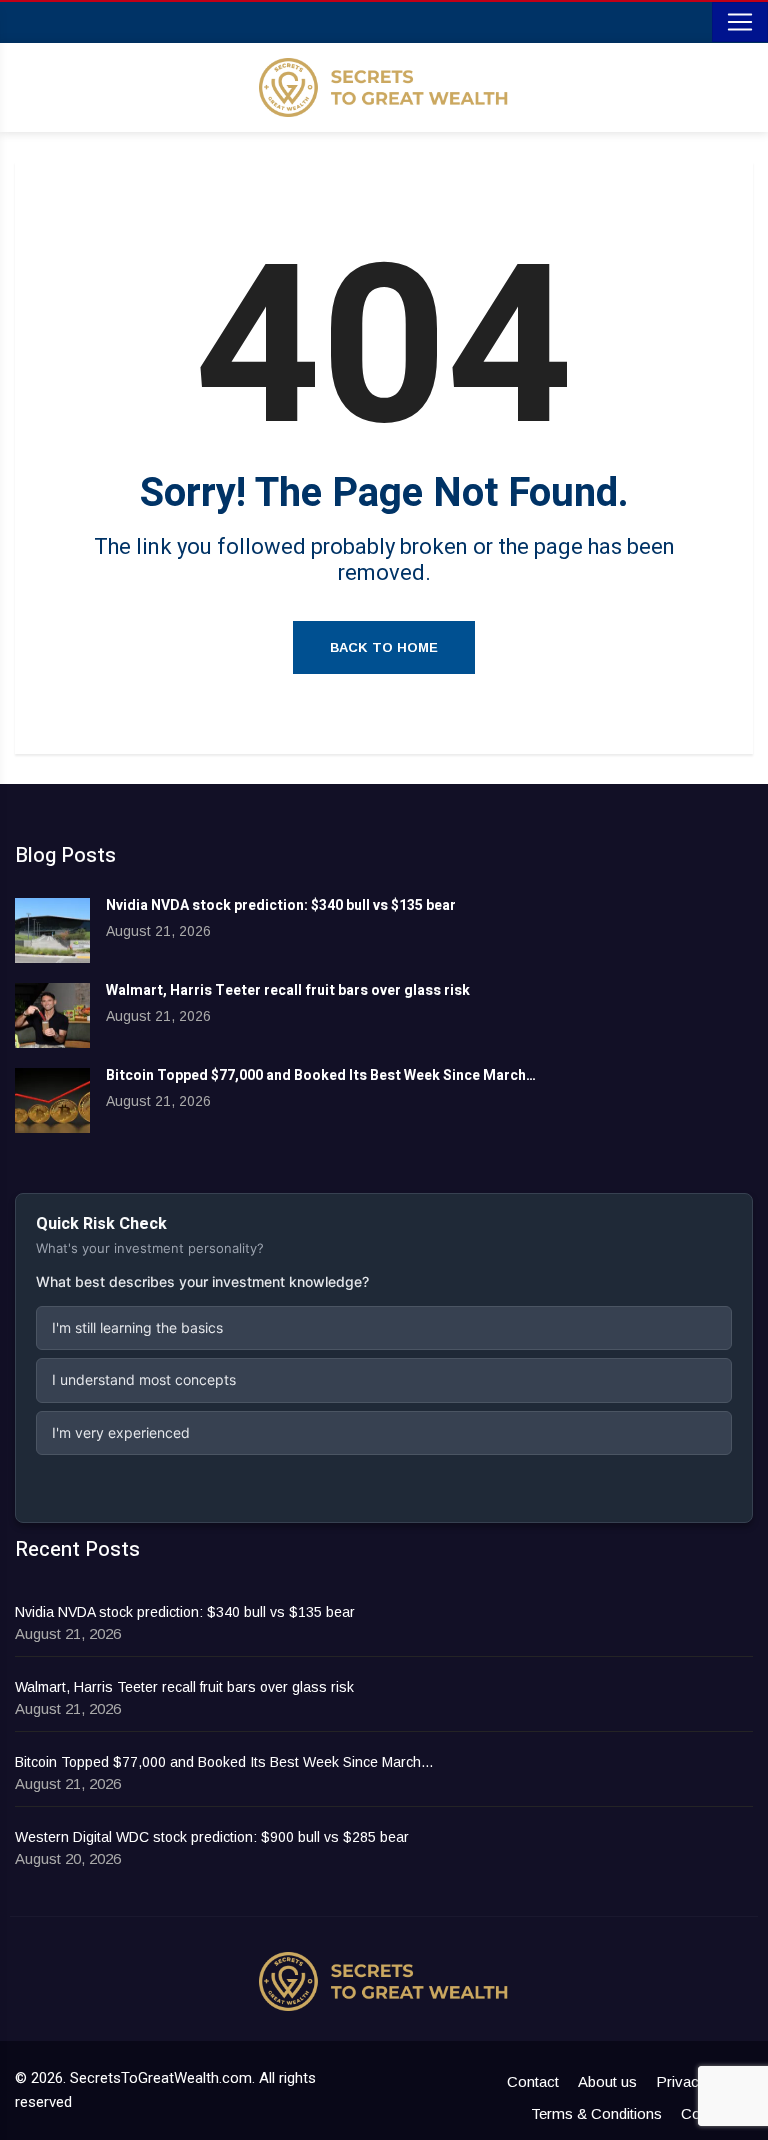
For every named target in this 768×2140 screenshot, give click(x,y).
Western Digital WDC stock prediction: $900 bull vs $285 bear (212, 1837)
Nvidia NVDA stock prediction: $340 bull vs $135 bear (281, 905)
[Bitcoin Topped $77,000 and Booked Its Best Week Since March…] (52, 1100)
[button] (384, 1328)
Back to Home (384, 647)
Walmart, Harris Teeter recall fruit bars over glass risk (288, 990)
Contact (533, 2081)
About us (607, 2081)
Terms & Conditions (596, 2113)
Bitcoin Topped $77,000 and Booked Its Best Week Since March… (321, 1075)
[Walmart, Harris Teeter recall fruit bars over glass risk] (52, 1015)
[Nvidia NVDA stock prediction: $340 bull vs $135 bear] (52, 930)
